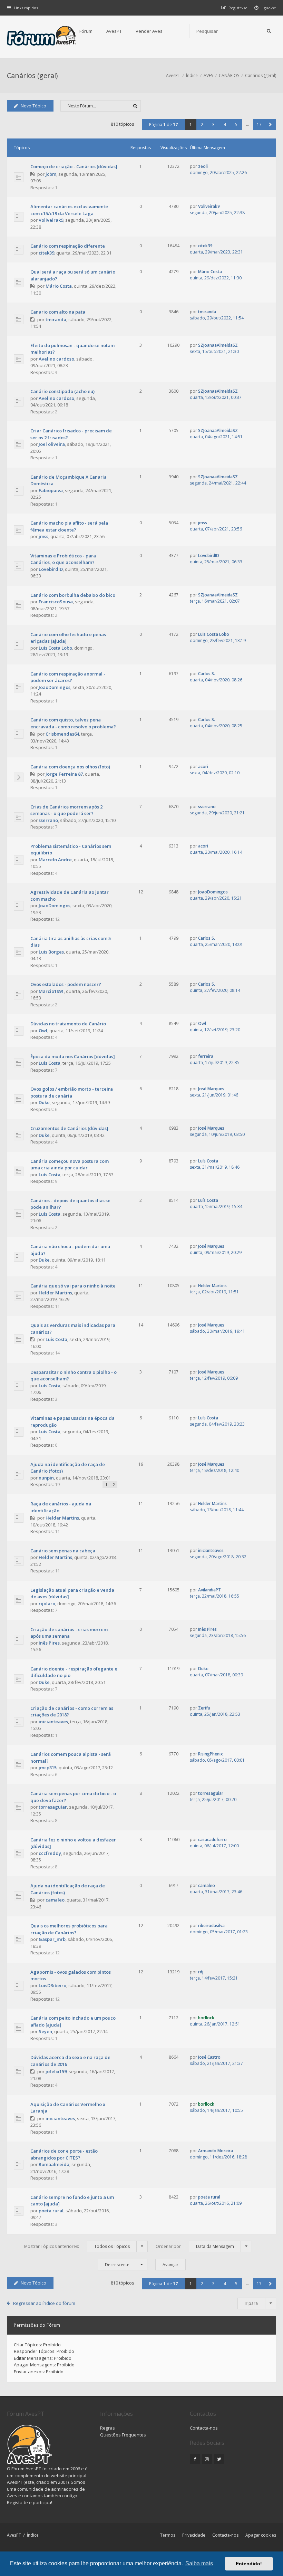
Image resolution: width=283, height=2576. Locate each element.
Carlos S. (207, 674)
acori (203, 767)
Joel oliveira (52, 444)
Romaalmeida (54, 2164)
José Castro (209, 2057)
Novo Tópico (33, 106)
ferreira (206, 1056)
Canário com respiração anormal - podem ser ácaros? (68, 677)
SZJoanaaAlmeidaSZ (218, 345)
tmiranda (56, 319)
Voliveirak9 (51, 220)
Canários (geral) (32, 75)
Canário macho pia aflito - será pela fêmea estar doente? (69, 526)
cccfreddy (50, 1853)
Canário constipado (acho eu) (62, 391)
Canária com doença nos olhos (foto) (70, 767)
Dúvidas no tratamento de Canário (68, 1024)
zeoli (203, 166)
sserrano (48, 820)
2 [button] (202, 125)
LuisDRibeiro (52, 1985)
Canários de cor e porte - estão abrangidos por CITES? (64, 2154)
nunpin (46, 1478)
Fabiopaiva (51, 490)
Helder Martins (55, 1293)
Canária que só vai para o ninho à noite (73, 1286)
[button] (270, 125)
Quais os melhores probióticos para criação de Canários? (69, 1929)
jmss (43, 536)
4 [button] (225, 125)
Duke (44, 1102)
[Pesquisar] (269, 31)
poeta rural (51, 2211)
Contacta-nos (204, 2428)
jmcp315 (48, 1768)
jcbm (51, 174)
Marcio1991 (51, 991)
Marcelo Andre (55, 860)
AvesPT (114, 31)
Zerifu (204, 1708)
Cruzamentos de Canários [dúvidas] (69, 1128)
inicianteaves (211, 1550)
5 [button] (236, 125)
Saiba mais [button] (199, 2563)
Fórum (86, 31)
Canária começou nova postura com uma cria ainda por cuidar (70, 1165)
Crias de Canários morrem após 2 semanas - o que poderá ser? (66, 810)
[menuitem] (265, 8)
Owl (43, 1031)
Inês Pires (49, 1643)
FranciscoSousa (56, 602)
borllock (206, 2018)
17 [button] (259, 125)
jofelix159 (56, 2071)
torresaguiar (53, 1807)
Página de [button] (163, 125)
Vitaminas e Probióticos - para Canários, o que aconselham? (63, 559)
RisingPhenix (211, 1754)
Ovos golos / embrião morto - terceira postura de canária (72, 1092)
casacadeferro (212, 1840)
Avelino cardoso (56, 359)
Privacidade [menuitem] (194, 2535)
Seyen (45, 2031)
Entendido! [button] (249, 2564)
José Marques (211, 1089)
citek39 (46, 253)
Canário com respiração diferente (68, 246)
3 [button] (213, 125)
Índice (33, 2535)
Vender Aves (149, 31)
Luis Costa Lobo (55, 648)
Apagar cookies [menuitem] (261, 2535)
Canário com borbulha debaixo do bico (73, 595)
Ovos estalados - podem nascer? (66, 984)
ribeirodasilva (211, 1926)
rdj (201, 1972)
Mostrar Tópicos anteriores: (77, 2246)
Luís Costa (50, 1063)
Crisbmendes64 (62, 734)
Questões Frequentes (123, 2435)
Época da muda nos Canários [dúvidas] (73, 1056)
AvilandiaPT (209, 1590)
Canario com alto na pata (58, 312)
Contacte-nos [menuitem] (225, 2535)
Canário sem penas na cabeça (63, 1551)
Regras (108, 2428)
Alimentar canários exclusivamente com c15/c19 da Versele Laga (69, 210)
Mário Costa (59, 286)
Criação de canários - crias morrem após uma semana (69, 1633)
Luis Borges (51, 952)
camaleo (55, 1900)
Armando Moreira (216, 2151)
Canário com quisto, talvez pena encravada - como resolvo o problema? (73, 723)
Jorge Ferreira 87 (64, 774)
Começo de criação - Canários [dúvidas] (74, 166)
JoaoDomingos (55, 687)
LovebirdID (51, 569)
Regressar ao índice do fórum (44, 2303)
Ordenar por (195, 2246)
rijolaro (47, 1603)
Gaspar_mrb (52, 1939)
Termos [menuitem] (168, 2535)
